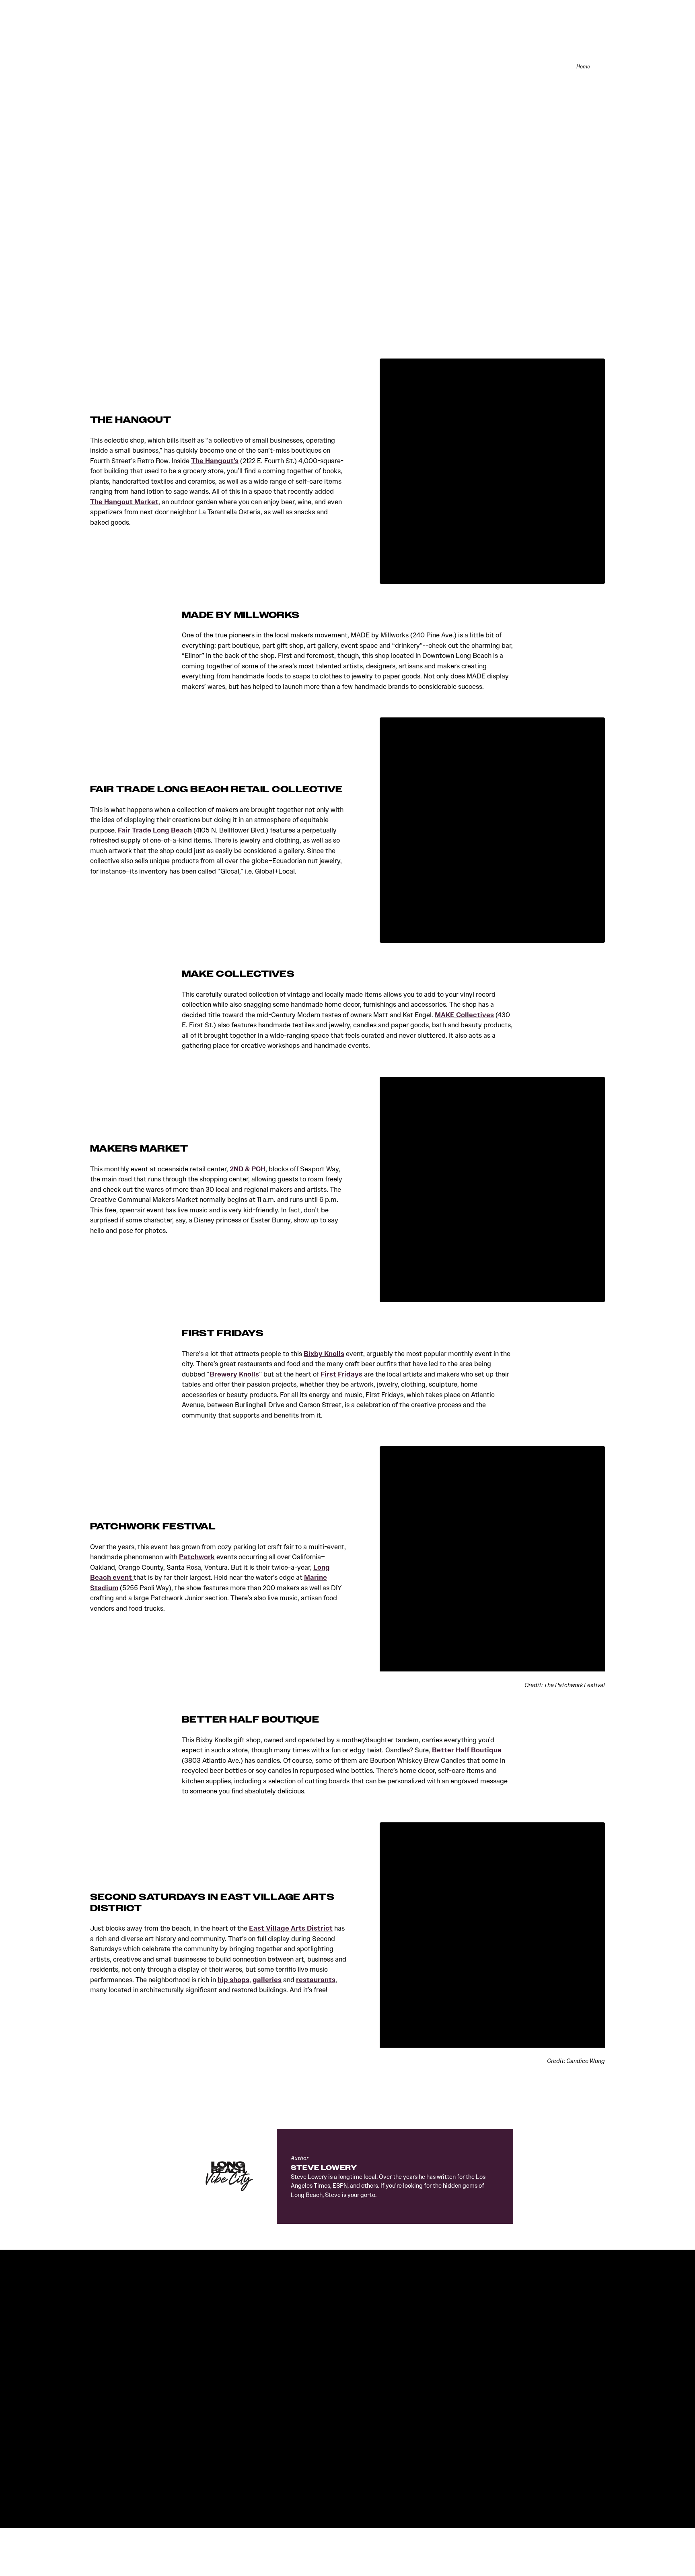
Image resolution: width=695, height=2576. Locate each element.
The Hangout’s (215, 461)
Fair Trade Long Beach (156, 830)
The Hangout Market (124, 502)
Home (583, 67)
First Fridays (341, 1374)
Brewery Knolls (234, 1374)
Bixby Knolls (324, 1354)
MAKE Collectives (464, 1015)
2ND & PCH (248, 1169)
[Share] (601, 67)
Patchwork (197, 1557)
